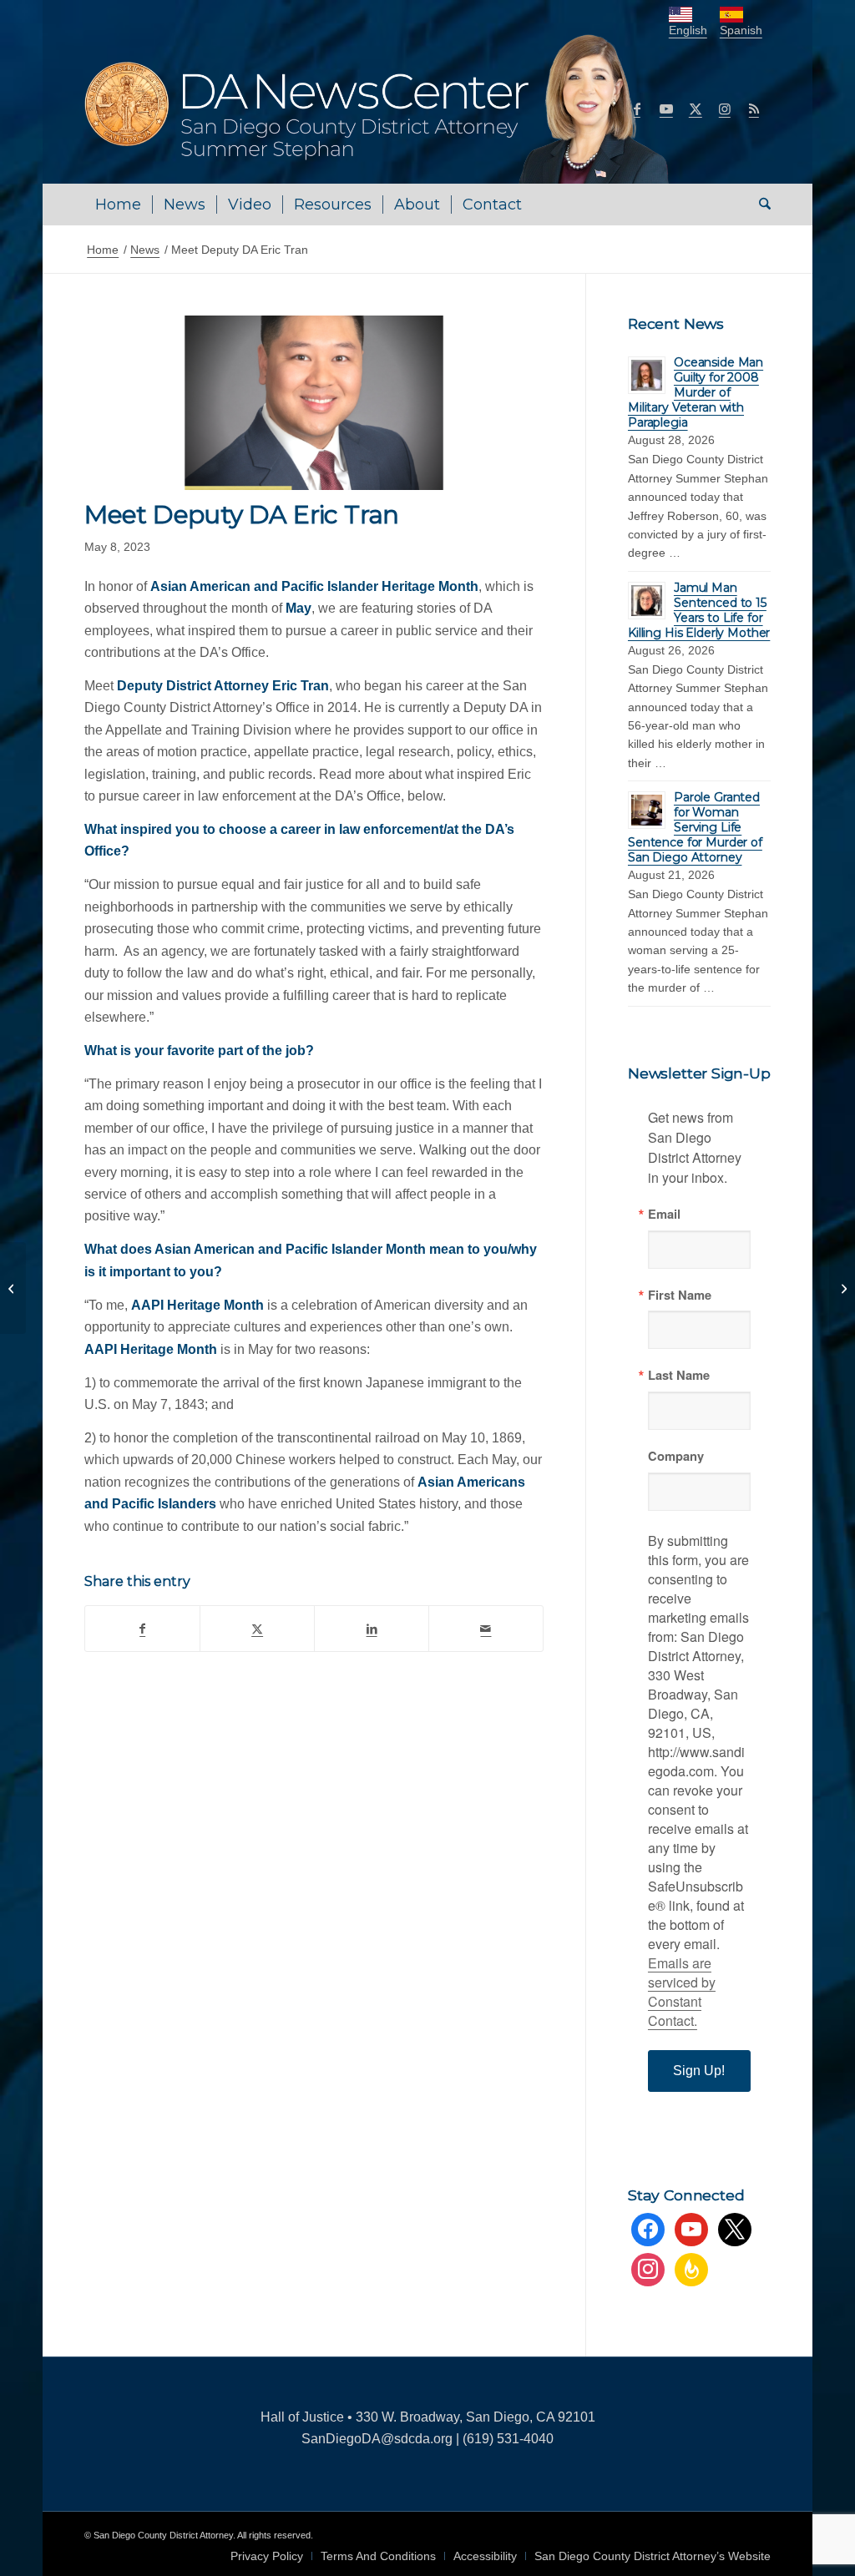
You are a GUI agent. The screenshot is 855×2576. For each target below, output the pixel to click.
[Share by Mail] (486, 1629)
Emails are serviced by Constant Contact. (682, 1992)
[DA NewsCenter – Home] (379, 109)
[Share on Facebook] (142, 1629)
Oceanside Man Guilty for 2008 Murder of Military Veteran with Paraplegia (696, 392)
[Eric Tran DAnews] (314, 403)
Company (676, 1456)
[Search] (759, 205)
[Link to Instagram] (725, 109)
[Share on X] (257, 1629)
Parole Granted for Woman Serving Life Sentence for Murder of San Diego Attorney (695, 827)
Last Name (679, 1375)
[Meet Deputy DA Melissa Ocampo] (13, 1288)
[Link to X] (696, 109)
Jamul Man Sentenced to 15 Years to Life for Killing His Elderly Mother (699, 610)
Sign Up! (699, 2071)
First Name (680, 1295)
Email (664, 1214)
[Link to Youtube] (666, 109)
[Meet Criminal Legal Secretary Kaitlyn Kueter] (842, 1288)
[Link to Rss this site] (754, 109)
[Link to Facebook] (637, 109)
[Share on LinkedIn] (372, 1629)
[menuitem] (118, 205)
